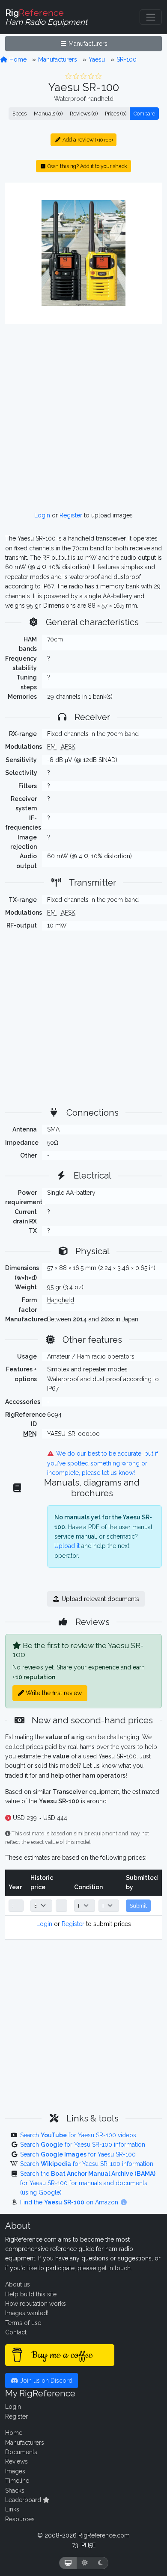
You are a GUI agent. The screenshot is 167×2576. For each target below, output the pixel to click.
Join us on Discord (45, 2381)
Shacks (15, 2490)
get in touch (114, 2268)
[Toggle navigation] (151, 17)
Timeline (17, 2481)
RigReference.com (104, 2535)
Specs (19, 114)
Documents (21, 2452)
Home (17, 59)
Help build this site (31, 2294)
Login (42, 515)
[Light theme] (85, 2563)
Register (71, 515)
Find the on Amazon (70, 2202)
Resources (20, 2519)
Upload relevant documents (100, 1599)
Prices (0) (116, 114)
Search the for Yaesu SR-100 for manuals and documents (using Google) (88, 2183)
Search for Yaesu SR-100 (78, 2154)
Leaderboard (24, 2500)
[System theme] (68, 2563)
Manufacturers (87, 44)
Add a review (87, 140)
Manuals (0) (48, 114)
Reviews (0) (84, 114)
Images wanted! (27, 2313)
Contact (16, 2332)
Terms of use (23, 2323)
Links (12, 2509)
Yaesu (97, 59)
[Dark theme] (100, 2563)
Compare (144, 114)
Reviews (16, 2461)
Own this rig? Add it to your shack (87, 166)
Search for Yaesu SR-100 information (83, 2145)
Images (15, 2471)
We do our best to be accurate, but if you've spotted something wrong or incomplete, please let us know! (103, 1463)
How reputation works (36, 2304)
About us (18, 2284)
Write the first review (53, 1693)
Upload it (67, 1546)
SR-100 (127, 59)
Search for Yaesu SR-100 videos (78, 2135)
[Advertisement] (83, 417)
